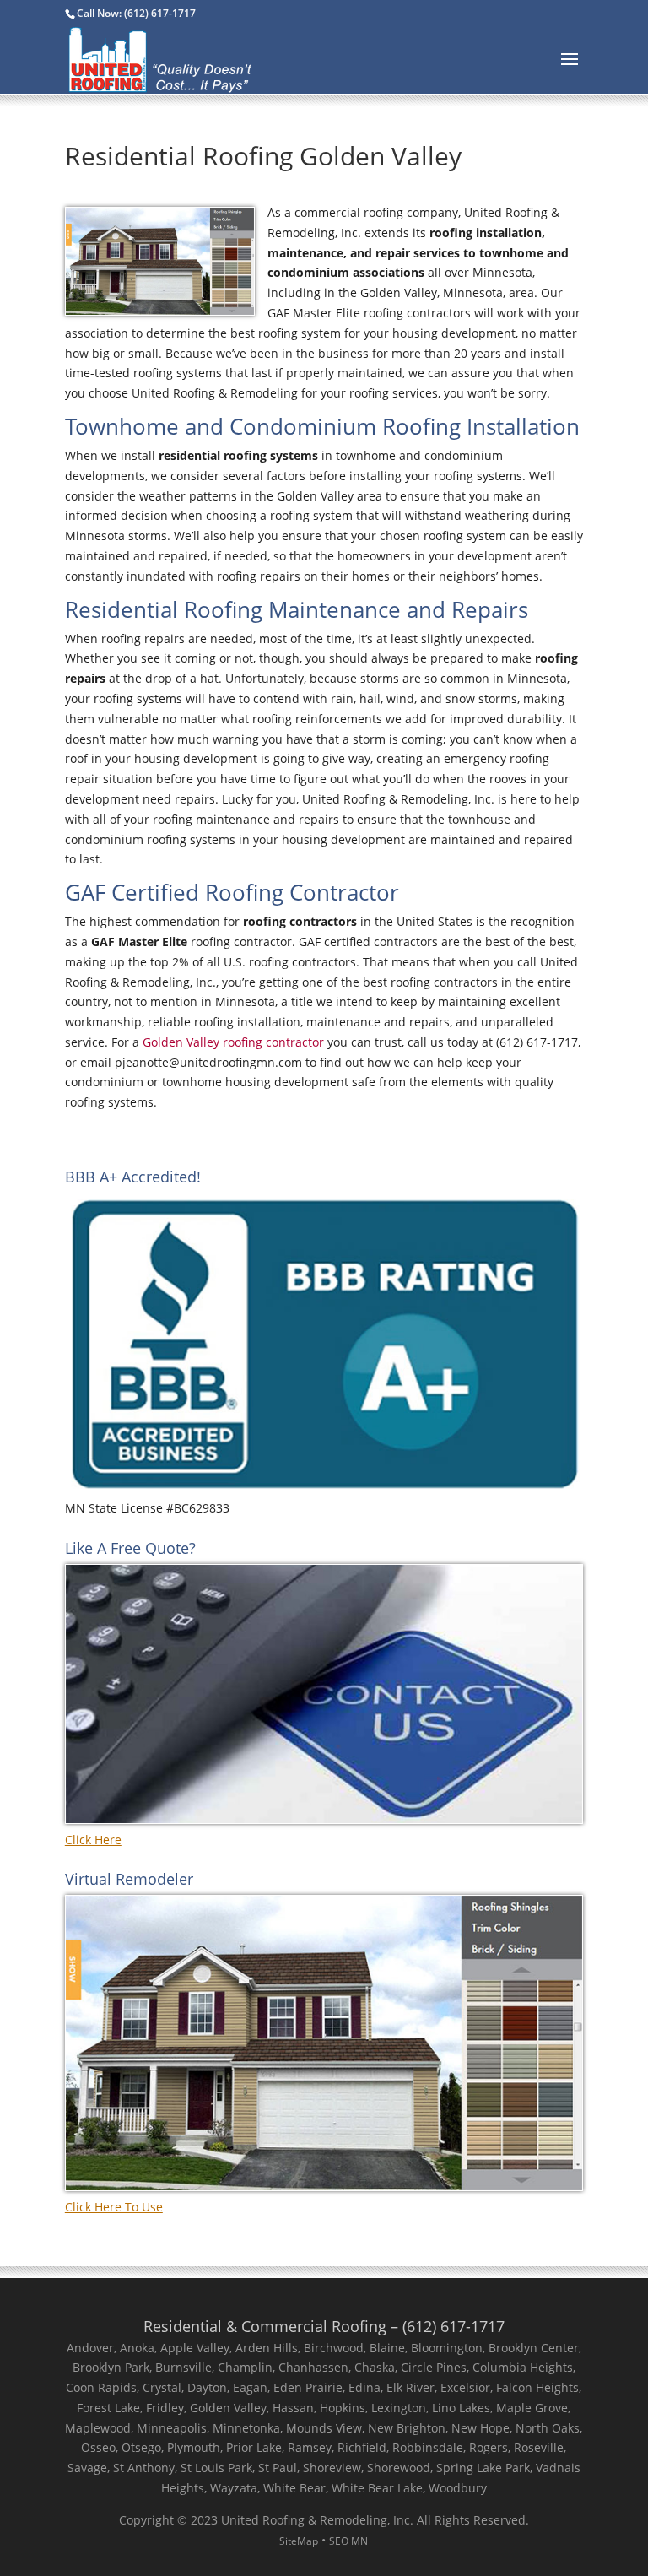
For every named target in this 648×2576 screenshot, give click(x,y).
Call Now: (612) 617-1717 (136, 13)
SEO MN (348, 2541)
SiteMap (299, 2541)
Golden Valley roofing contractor (233, 1042)
